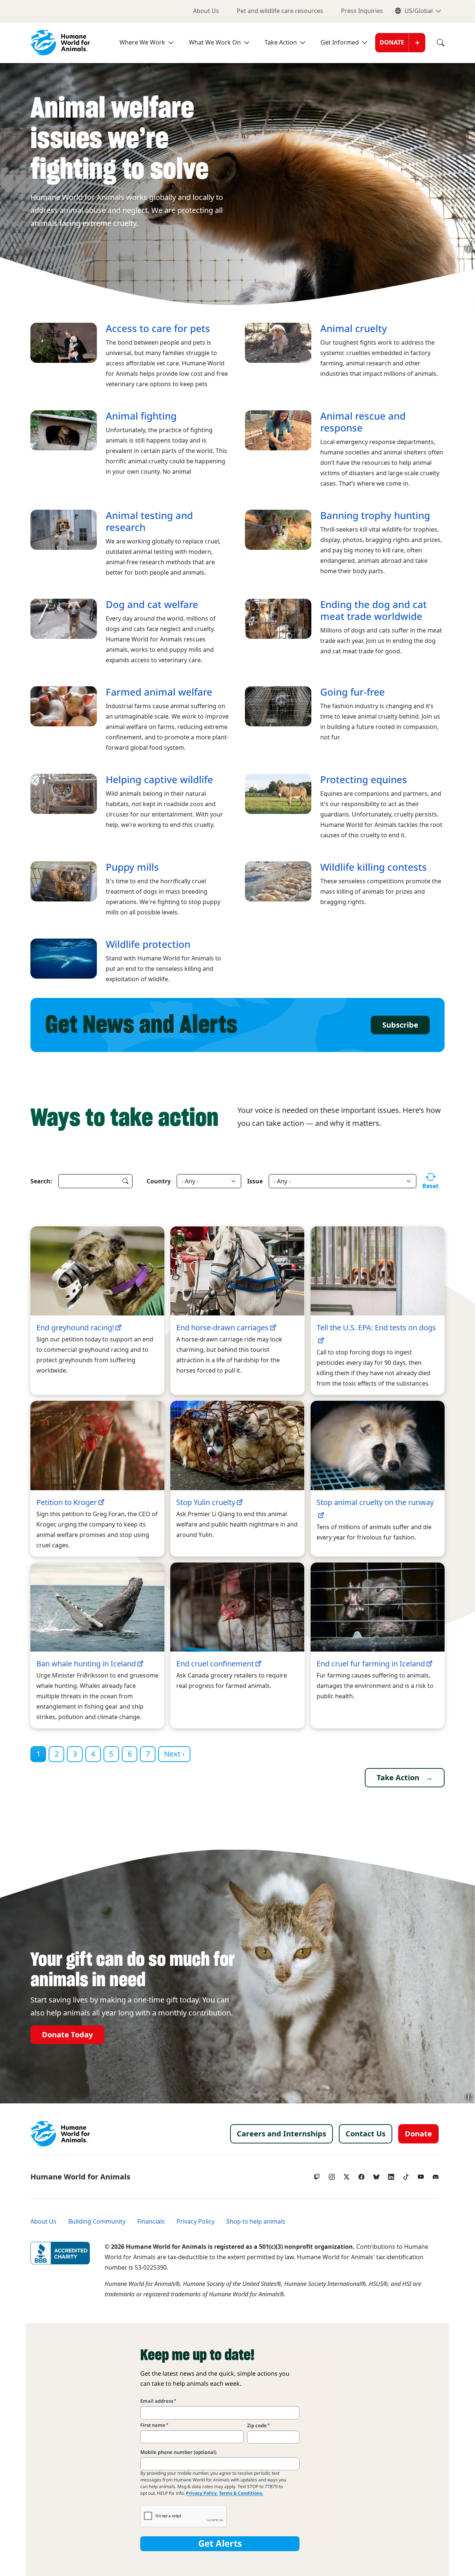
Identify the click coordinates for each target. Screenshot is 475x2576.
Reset (430, 1186)
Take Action (281, 42)
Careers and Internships (281, 2134)
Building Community (97, 2222)
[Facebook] (361, 2175)
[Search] (435, 43)
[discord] (436, 2175)
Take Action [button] (398, 1778)
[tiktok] (406, 2175)
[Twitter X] (347, 2175)
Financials (151, 2222)
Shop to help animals (256, 2222)
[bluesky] (376, 2175)
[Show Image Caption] (469, 249)
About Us (206, 11)
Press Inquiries (362, 11)
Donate (392, 42)
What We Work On (215, 42)
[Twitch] (317, 2175)
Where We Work (142, 42)
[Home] (60, 2134)
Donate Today (67, 2035)
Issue (255, 1181)
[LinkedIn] (391, 2175)
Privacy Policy (196, 2222)
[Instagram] (332, 2175)
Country (159, 1181)
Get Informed (340, 42)
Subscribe (400, 1025)
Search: (41, 1181)
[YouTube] (421, 2175)
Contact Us (366, 2134)
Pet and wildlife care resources (280, 11)
